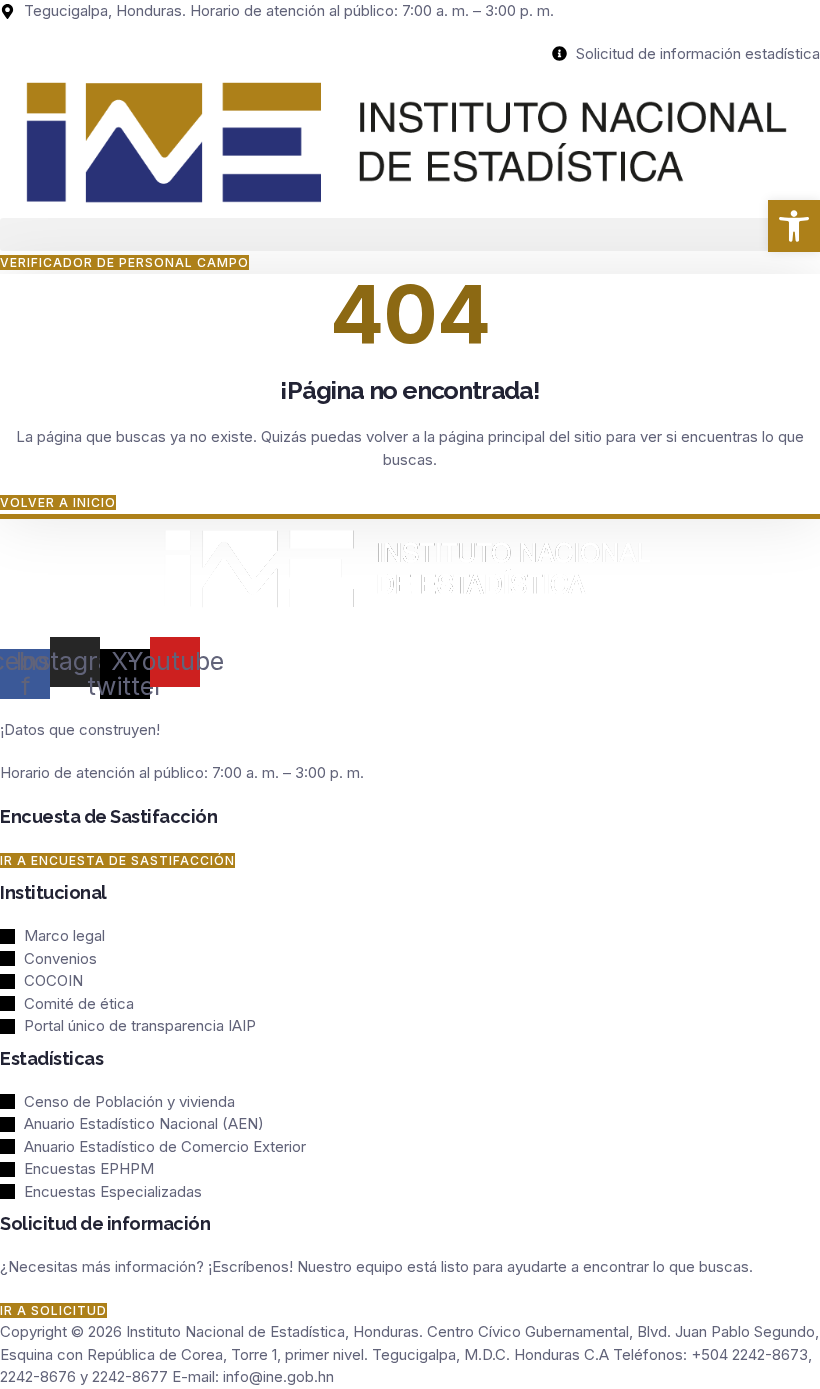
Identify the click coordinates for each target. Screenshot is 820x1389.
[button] (410, 234)
